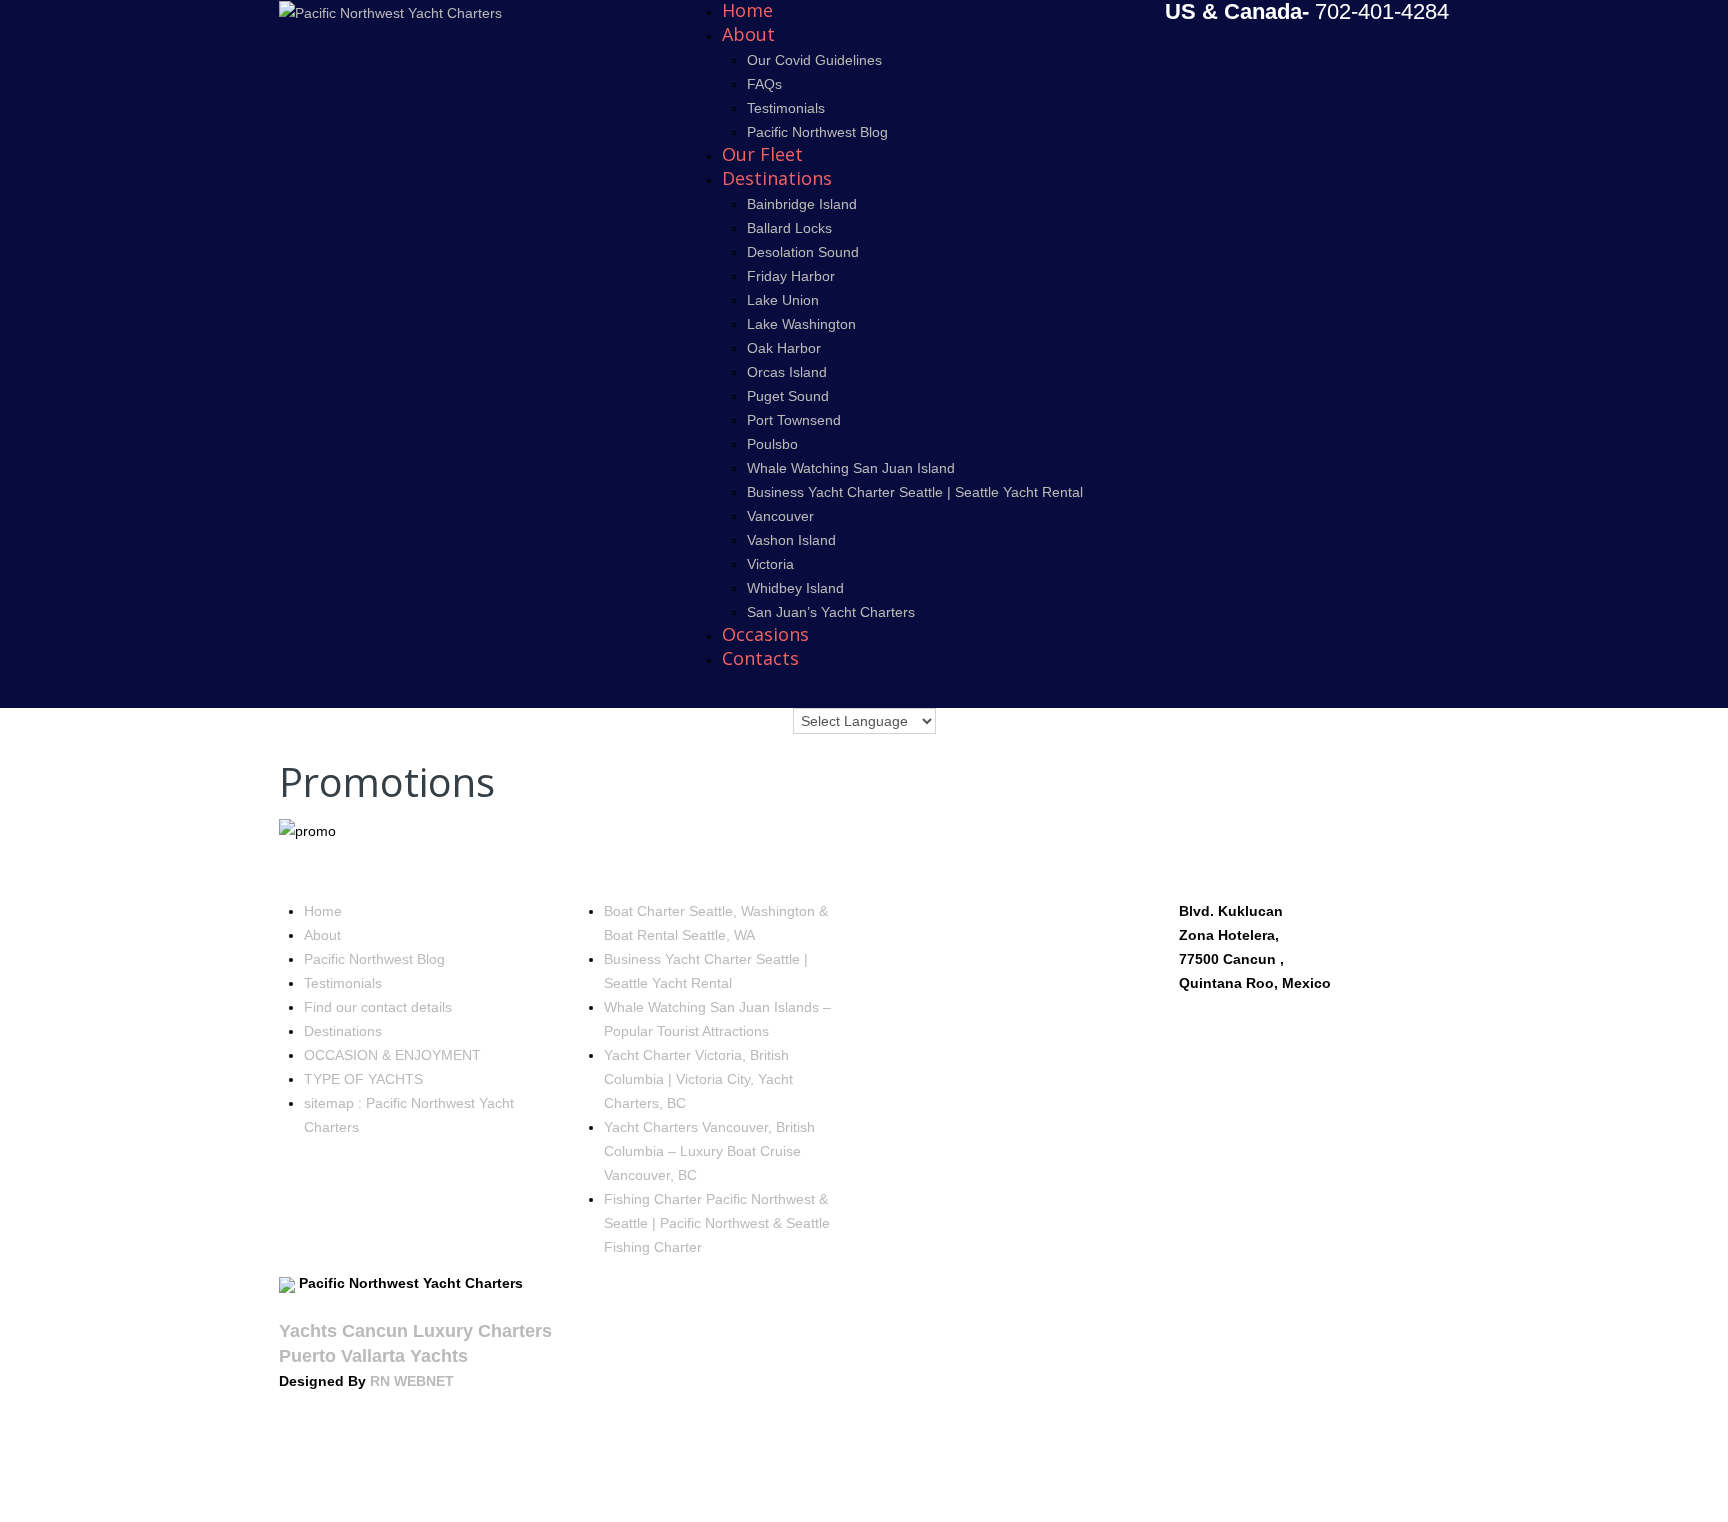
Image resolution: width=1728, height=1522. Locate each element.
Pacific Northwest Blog (817, 132)
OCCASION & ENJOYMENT (392, 1055)
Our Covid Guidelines (814, 60)
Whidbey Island (795, 588)
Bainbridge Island (802, 204)
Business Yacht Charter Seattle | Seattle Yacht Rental (915, 492)
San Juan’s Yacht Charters (831, 612)
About (748, 34)
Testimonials (786, 108)
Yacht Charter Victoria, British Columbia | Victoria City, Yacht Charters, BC (698, 1079)
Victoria (770, 564)
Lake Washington (801, 324)
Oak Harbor (784, 348)
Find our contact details (378, 1007)
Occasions (765, 634)
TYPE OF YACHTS (363, 1079)
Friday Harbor (791, 276)
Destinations (777, 178)
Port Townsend (794, 420)
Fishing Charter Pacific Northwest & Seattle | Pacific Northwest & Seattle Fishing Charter (717, 1223)
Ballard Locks (789, 228)
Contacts (760, 658)
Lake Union (783, 300)
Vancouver (780, 516)
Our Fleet (762, 154)
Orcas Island (787, 372)
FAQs (764, 84)
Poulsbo (772, 444)
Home (323, 911)
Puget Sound (788, 396)
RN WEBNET (412, 1381)
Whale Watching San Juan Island (851, 468)
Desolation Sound (803, 252)
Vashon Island (791, 540)
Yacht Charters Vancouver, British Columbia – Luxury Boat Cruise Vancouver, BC (709, 1151)
